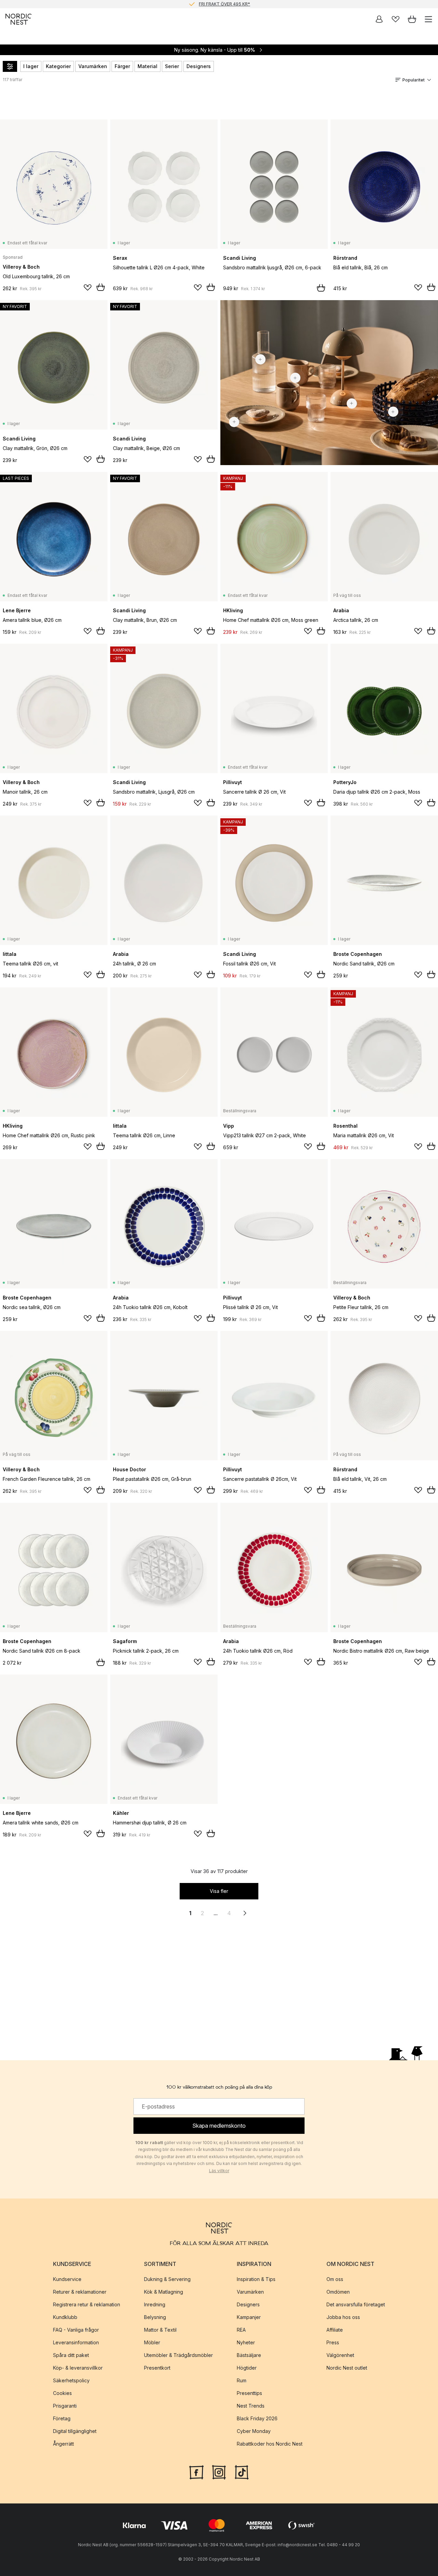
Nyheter (246, 2342)
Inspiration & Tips (256, 2279)
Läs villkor (219, 2171)
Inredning (155, 2304)
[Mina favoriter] (396, 19)
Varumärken (93, 66)
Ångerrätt (63, 2444)
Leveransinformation (76, 2342)
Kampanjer (249, 2317)
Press (333, 2342)
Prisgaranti (65, 2406)
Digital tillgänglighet (75, 2431)
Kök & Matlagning (164, 2292)
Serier (172, 66)
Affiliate (335, 2330)
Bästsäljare (249, 2355)
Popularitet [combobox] (414, 80)
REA (241, 2330)
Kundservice (67, 2279)
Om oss (335, 2279)
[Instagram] (219, 2472)
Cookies (62, 2393)
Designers (199, 66)
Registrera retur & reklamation (87, 2304)
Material (147, 66)
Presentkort (157, 2368)
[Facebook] (196, 2472)
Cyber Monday (254, 2431)
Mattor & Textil (160, 2330)
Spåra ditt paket (71, 2355)
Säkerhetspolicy (71, 2380)
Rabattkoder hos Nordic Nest (270, 2444)
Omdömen (338, 2292)
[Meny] (428, 19)
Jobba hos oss (343, 2317)
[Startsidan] (18, 19)
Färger (122, 66)
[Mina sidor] (379, 19)
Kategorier (58, 66)
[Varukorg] (412, 19)
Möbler (152, 2342)
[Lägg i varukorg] (101, 287)
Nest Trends (251, 2406)
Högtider (247, 2368)
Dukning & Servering (167, 2279)
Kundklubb (65, 2317)
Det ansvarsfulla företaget (356, 2304)
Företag (62, 2418)
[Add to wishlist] (88, 287)
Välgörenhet (340, 2355)
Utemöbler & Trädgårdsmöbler (178, 2355)
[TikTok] (242, 2472)
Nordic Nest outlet (347, 2368)
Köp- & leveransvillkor (78, 2368)
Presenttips (249, 2393)
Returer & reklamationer (80, 2292)
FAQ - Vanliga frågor (76, 2330)
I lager (31, 66)
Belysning (155, 2317)
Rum (242, 2380)
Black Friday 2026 (257, 2418)
